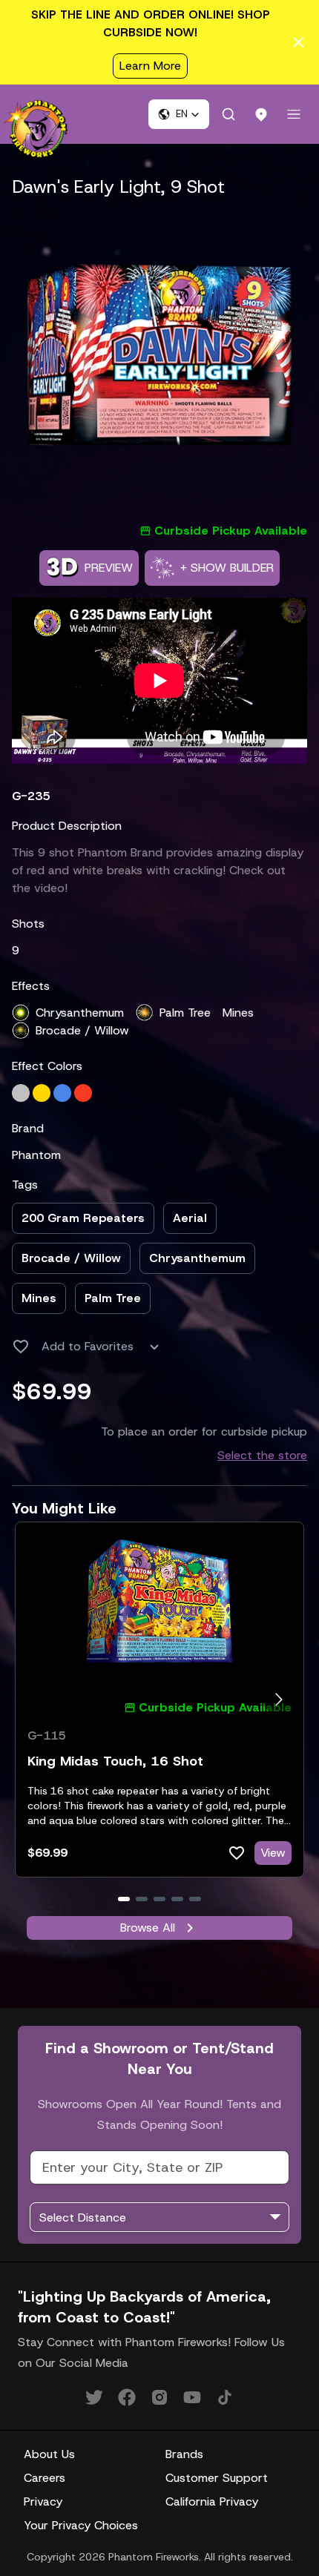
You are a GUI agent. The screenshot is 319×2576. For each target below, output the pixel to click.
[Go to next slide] (279, 1699)
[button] (179, 114)
